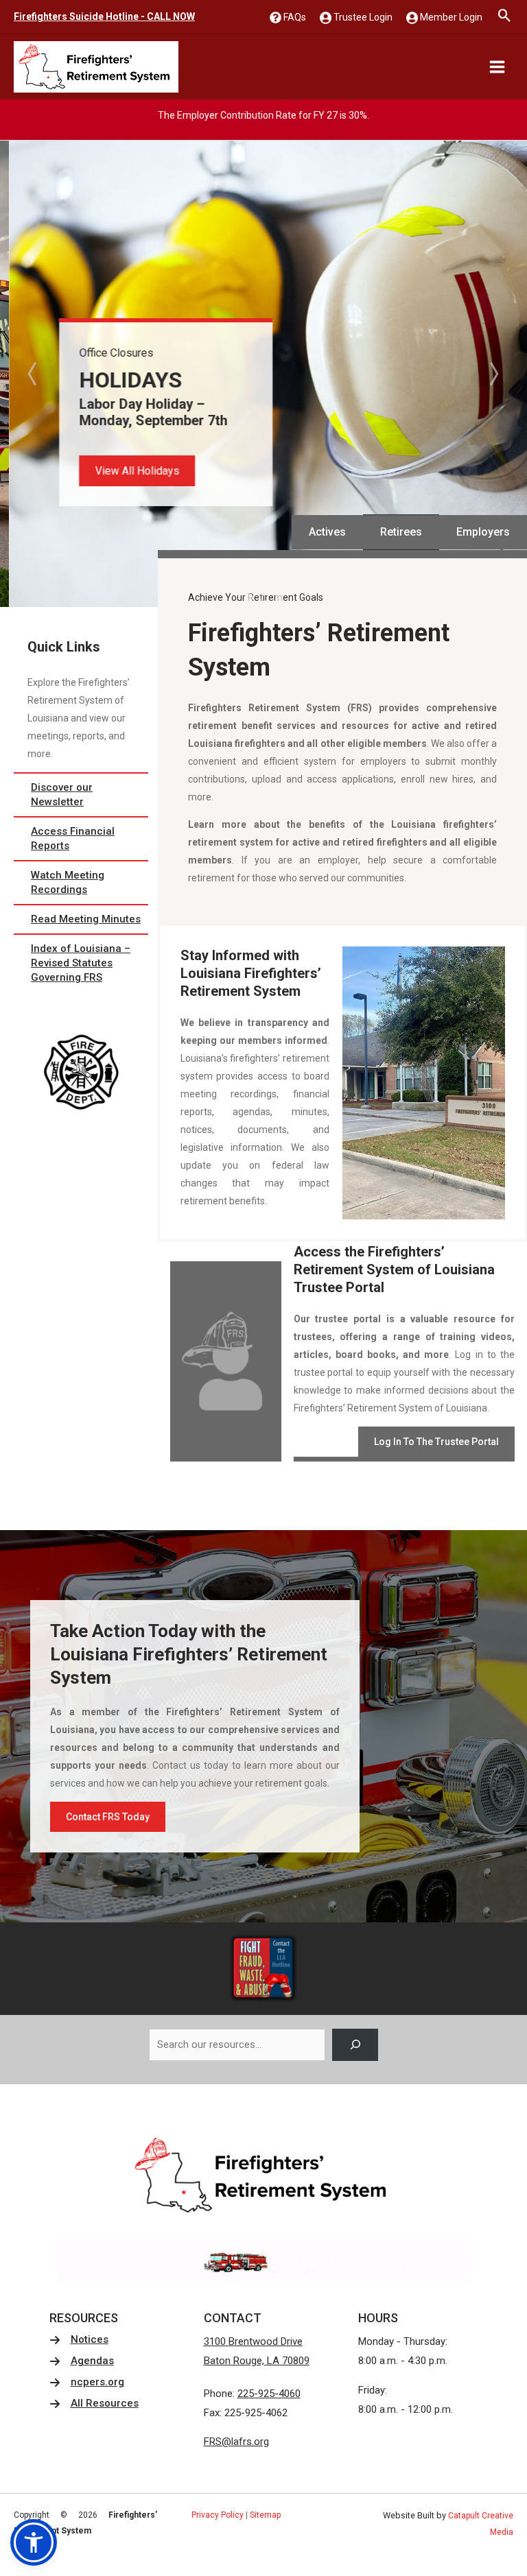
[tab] (249, 597)
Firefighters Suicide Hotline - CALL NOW (104, 16)
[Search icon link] (505, 17)
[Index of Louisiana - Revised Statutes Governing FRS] (81, 963)
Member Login (450, 17)
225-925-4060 (269, 2394)
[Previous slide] (34, 374)
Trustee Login (362, 17)
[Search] (355, 2045)
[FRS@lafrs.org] (236, 2442)
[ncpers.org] (87, 2382)
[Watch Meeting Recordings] (81, 883)
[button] (128, 471)
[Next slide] (493, 374)
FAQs (294, 17)
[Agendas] (82, 2361)
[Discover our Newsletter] (81, 795)
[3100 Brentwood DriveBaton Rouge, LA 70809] (257, 2352)
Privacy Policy (218, 2515)
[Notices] (79, 2340)
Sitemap (265, 2515)
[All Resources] (94, 2404)
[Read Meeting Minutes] (81, 919)
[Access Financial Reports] (81, 839)
